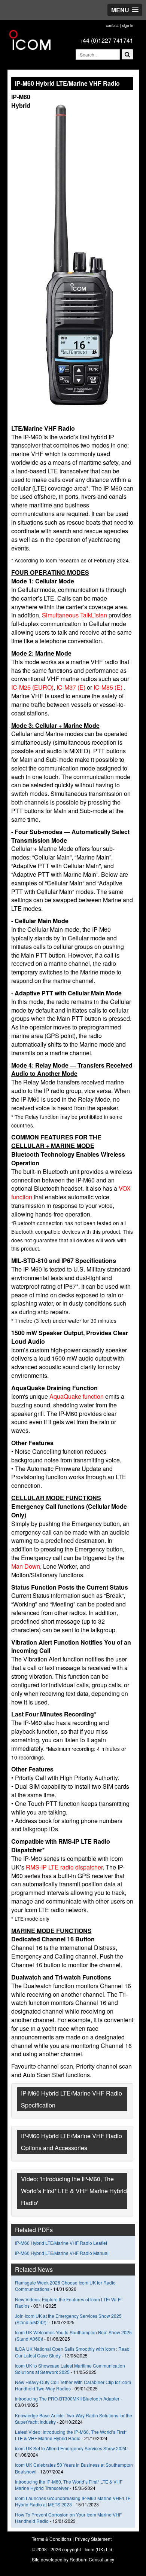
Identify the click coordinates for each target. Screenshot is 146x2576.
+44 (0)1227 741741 (106, 40)
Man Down (26, 1566)
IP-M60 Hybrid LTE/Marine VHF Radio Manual (62, 2253)
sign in (128, 25)
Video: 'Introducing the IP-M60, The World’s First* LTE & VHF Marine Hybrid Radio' (74, 2191)
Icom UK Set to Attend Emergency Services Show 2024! (71, 2448)
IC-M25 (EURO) (32, 687)
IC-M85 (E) (109, 687)
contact (112, 25)
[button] (125, 10)
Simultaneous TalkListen (75, 615)
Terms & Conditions (52, 2539)
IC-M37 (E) (71, 687)
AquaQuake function (77, 1396)
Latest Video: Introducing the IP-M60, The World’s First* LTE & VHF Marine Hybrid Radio (71, 2435)
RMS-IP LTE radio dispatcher (64, 1867)
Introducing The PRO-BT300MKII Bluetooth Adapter (67, 2398)
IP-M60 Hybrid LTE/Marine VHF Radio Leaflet (61, 2243)
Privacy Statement (93, 2539)
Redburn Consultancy (92, 2559)
